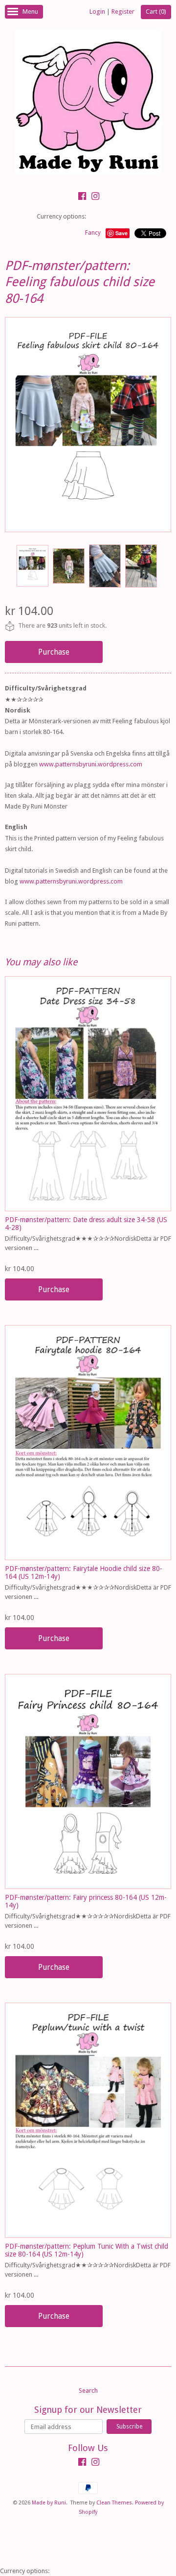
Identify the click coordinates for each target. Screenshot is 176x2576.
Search (88, 2391)
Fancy (93, 233)
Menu (30, 12)
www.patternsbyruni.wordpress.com (91, 764)
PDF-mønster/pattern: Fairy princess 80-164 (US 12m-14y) (86, 1901)
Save (121, 233)
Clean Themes (114, 2503)
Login (97, 12)
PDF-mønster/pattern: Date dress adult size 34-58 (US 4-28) (86, 1223)
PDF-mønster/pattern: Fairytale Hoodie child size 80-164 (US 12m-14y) (84, 1572)
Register (123, 12)
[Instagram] (95, 197)
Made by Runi (49, 2503)
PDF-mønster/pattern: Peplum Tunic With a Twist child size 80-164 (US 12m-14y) (87, 2250)
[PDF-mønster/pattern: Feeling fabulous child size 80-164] (32, 566)
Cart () (156, 12)
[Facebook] (82, 197)
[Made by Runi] (88, 103)
